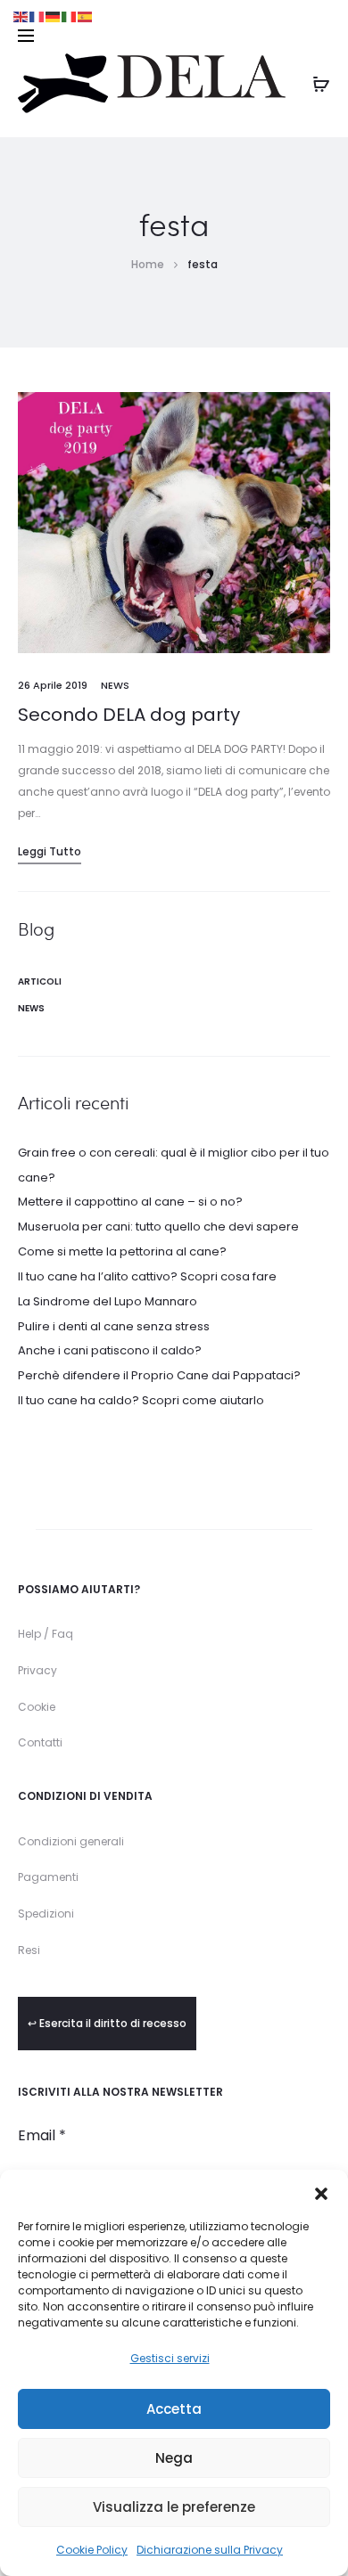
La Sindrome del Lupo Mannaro (108, 1301)
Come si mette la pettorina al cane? (122, 1251)
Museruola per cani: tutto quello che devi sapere (158, 1227)
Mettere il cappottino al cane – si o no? (130, 1202)
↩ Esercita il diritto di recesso (107, 2023)
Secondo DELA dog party (129, 715)
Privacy (37, 1670)
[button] (321, 2192)
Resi (29, 1950)
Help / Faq (46, 1634)
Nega (174, 2458)
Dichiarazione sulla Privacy (210, 2550)
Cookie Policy (92, 2550)
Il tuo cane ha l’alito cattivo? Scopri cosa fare (147, 1276)
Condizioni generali (71, 1841)
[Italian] (70, 16)
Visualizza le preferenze (174, 2507)
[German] (54, 16)
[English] (21, 16)
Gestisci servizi (170, 2358)
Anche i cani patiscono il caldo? (110, 1350)
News (115, 685)
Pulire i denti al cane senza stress (114, 1326)
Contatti (40, 1742)
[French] (37, 16)
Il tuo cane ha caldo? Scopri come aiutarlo (141, 1400)
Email (42, 2136)
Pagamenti (48, 1877)
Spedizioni (46, 1914)
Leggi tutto (50, 851)
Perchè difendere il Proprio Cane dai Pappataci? (159, 1375)
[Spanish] (86, 16)
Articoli (40, 981)
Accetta (174, 2409)
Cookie (37, 1707)
